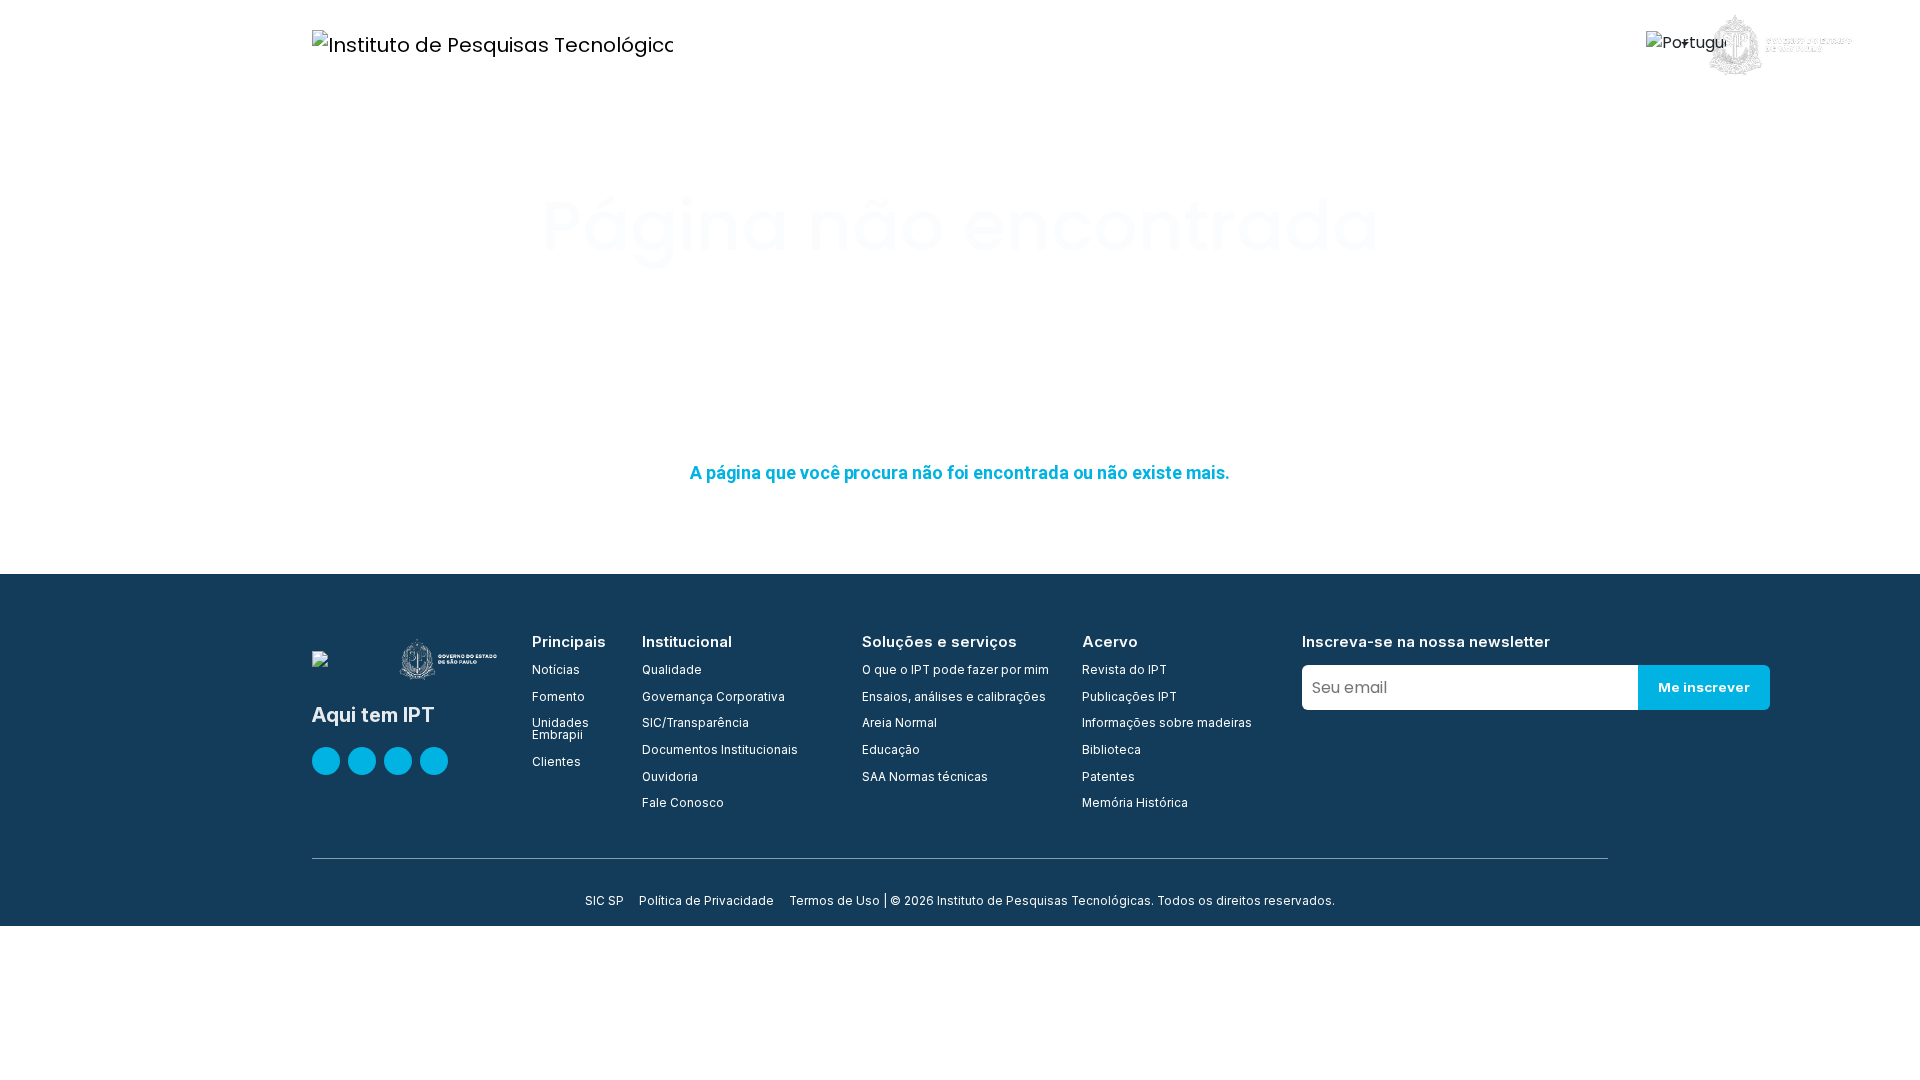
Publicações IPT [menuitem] (1129, 698)
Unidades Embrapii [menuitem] (560, 729)
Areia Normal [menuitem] (899, 724)
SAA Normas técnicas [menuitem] (925, 778)
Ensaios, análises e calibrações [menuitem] (954, 698)
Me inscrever (1704, 687)
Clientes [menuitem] (556, 763)
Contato (1417, 43)
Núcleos (1028, 43)
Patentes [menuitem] (1108, 778)
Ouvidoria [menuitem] (670, 778)
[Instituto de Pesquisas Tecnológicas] (492, 44)
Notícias (1502, 43)
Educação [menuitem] (891, 751)
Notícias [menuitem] (556, 671)
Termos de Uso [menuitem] (834, 902)
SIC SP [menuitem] (604, 902)
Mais (1573, 43)
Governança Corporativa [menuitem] (713, 698)
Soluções (1231, 43)
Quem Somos (748, 43)
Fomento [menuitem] (558, 698)
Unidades (941, 43)
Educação (1325, 43)
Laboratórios (1127, 43)
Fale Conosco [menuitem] (683, 804)
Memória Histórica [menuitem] (1135, 804)
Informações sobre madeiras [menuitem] (1167, 724)
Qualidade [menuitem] (672, 671)
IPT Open (851, 43)
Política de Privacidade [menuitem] (706, 902)
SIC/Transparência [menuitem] (695, 724)
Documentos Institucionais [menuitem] (720, 751)
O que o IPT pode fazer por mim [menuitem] (955, 671)
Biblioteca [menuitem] (1111, 751)
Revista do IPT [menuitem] (1124, 671)
